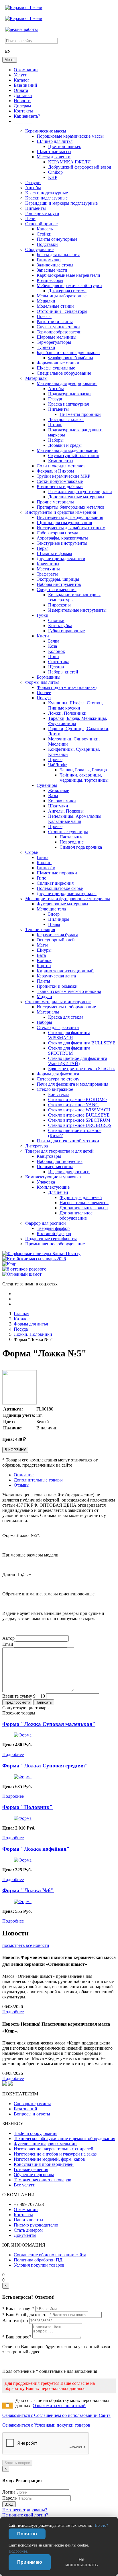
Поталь (55, 425)
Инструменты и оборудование (66, 1007)
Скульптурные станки (58, 327)
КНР (53, 177)
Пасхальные (71, 837)
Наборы (56, 440)
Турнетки (46, 347)
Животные (59, 790)
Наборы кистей (63, 672)
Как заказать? (27, 116)
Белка (54, 641)
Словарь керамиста (33, 2104)
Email (8, 1644)
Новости (22, 101)
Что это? (101, 2525)
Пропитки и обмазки (57, 986)
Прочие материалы (55, 502)
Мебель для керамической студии (69, 286)
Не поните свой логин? (25, 2515)
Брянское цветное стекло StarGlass (82, 1069)
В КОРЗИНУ (15, 1450)
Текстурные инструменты (62, 543)
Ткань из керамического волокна (69, 991)
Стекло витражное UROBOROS (80, 1125)
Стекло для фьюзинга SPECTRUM (69, 1051)
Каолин (44, 863)
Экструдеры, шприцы (58, 579)
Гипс (41, 878)
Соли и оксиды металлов (61, 466)
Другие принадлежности (61, 559)
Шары (54, 924)
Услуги (21, 75)
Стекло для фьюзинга (58, 1027)
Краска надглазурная (68, 404)
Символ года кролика (81, 847)
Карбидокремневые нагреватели (68, 275)
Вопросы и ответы (32, 2114)
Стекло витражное (55, 1089)
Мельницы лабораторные (62, 296)
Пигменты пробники (80, 414)
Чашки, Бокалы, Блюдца (83, 770)
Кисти (43, 636)
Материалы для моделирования (67, 450)
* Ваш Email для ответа (25, 2315)
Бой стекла (59, 1094)
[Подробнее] (23, 1735)
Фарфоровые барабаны (71, 358)
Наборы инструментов (59, 584)
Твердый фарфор (53, 1228)
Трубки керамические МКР (63, 476)
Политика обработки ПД (38, 2260)
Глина (43, 857)
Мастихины (48, 569)
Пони (54, 656)
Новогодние (72, 842)
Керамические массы (46, 131)
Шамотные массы (54, 152)
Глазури (33, 182)
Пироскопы (59, 605)
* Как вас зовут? (18, 2309)
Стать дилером (28, 2230)
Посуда (44, 698)
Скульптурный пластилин (74, 456)
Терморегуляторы (54, 342)
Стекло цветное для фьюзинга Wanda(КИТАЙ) (78, 1061)
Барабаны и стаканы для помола (68, 352)
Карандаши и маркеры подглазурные (61, 203)
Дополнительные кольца (84, 1208)
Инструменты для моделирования (70, 517)
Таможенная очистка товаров (43, 2180)
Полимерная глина (55, 1166)
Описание (24, 1475)
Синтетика (59, 662)
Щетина (56, 667)
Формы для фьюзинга (58, 1074)
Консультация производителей (44, 2164)
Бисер (54, 914)
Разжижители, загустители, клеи (80, 492)
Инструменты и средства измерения (61, 512)
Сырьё (32, 852)
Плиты (43, 981)
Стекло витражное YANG (73, 1105)
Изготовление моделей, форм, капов (49, 2159)
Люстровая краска (66, 419)
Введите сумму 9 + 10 (24, 1696)
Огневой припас (41, 224)
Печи (30, 219)
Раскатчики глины (55, 322)
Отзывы (22, 1485)
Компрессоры (50, 280)
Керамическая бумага (57, 935)
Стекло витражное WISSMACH (79, 1110)
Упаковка (46, 1182)
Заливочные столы (55, 265)
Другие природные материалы (67, 893)
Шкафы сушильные (56, 368)
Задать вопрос (17, 2463)
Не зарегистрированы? (25, 2510)
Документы (25, 2235)
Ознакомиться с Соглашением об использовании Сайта (56, 2415)
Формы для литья (42, 682)
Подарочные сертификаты (51, 1239)
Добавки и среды (65, 445)
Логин (9, 2492)
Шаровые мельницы (57, 337)
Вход (9, 2504)
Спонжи (56, 620)
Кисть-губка (60, 626)
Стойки (44, 234)
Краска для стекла (66, 1017)
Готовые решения (31, 2169)
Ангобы (33, 188)
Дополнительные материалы (76, 497)
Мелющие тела (51, 909)
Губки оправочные (66, 631)
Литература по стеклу (58, 1079)
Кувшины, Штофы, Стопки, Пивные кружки (75, 705)
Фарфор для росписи (46, 1223)
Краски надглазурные (46, 198)
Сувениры (47, 785)
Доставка (23, 95)
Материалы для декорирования (67, 383)
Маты (42, 945)
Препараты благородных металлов (71, 507)
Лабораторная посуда (57, 533)
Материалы (36, 378)
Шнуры (44, 950)
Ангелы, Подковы (66, 811)
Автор (8, 1638)
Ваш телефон (15, 2321)
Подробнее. (18, 2551)
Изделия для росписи (69, 1172)
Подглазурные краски (69, 394)
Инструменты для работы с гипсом (71, 528)
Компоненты (61, 461)
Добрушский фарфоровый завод (80, 167)
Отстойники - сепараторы (62, 311)
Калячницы (48, 564)
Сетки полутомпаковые (60, 481)
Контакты (23, 111)
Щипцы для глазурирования (64, 522)
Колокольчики (62, 801)
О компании (26, 70)
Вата (41, 955)
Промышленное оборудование (55, 1244)
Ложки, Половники (67, 713)
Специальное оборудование (64, 373)
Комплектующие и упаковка (53, 1177)
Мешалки (46, 301)
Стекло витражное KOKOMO (77, 1100)
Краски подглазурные (47, 193)
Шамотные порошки (57, 873)
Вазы (53, 796)
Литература (37, 1146)
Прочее (44, 693)
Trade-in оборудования (36, 2133)
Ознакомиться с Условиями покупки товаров (46, 2425)
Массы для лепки (54, 157)
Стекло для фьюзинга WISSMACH (69, 1035)
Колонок (57, 651)
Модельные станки (55, 306)
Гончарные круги (42, 213)
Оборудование (39, 249)
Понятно (27, 2534)
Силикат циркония (55, 883)
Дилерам (22, 106)
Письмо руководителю (36, 2225)
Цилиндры (59, 919)
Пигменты (36, 208)
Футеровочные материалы (62, 904)
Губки (43, 615)
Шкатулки (58, 806)
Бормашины (49, 677)
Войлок (44, 960)
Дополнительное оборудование (76, 1215)
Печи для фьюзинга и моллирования (72, 1084)
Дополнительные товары (38, 1480)
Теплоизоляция (40, 930)
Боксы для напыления (58, 255)
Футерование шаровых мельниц (45, 2144)
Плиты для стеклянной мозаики (68, 1141)
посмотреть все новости (26, 1945)
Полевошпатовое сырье (60, 888)
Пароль (9, 2498)
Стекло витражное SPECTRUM (79, 1120)
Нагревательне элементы (84, 1203)
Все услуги (25, 2185)
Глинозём (46, 868)
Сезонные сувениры (68, 832)
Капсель (45, 229)
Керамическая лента (56, 976)
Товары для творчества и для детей (59, 1151)
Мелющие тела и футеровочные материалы (68, 899)
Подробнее (13, 1754)
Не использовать (82, 2562)
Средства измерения (57, 589)
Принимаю (30, 2562)
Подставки (47, 244)
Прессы (44, 316)
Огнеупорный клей (56, 940)
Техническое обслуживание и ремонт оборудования (64, 2139)
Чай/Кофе (57, 765)
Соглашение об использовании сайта (50, 2255)
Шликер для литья (55, 141)
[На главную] (24, 8)
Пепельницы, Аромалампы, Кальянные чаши (75, 819)
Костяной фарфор (54, 1233)
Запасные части (52, 270)
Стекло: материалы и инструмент (58, 1002)
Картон (44, 966)
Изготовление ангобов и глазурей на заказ (55, 2154)
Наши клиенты (28, 2220)
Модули (44, 996)
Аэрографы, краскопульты (62, 538)
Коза (53, 646)
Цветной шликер (65, 146)
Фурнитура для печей (81, 1197)
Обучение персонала (34, 2175)
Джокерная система (67, 291)
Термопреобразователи (59, 332)
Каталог (22, 80)
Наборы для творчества (60, 1161)
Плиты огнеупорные (57, 239)
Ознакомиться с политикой (59, 2406)
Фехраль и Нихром (55, 471)
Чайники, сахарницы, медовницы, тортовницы (84, 778)
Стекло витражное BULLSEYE (79, 1115)
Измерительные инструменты (77, 610)
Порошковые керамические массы (70, 136)
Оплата (21, 90)
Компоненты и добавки (60, 486)
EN (8, 52)
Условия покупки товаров (39, 2265)
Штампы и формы (54, 553)
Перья (43, 548)
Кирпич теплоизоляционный (65, 971)
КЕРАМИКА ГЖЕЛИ (69, 162)
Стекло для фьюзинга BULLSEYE (82, 1043)
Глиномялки (49, 260)
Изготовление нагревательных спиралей (54, 2149)
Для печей (58, 1192)
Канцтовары (49, 1156)
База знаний (25, 85)
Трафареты (47, 574)
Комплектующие (53, 1187)
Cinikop (55, 172)
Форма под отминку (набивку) (67, 687)
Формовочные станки (58, 363)
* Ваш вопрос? (17, 2337)
